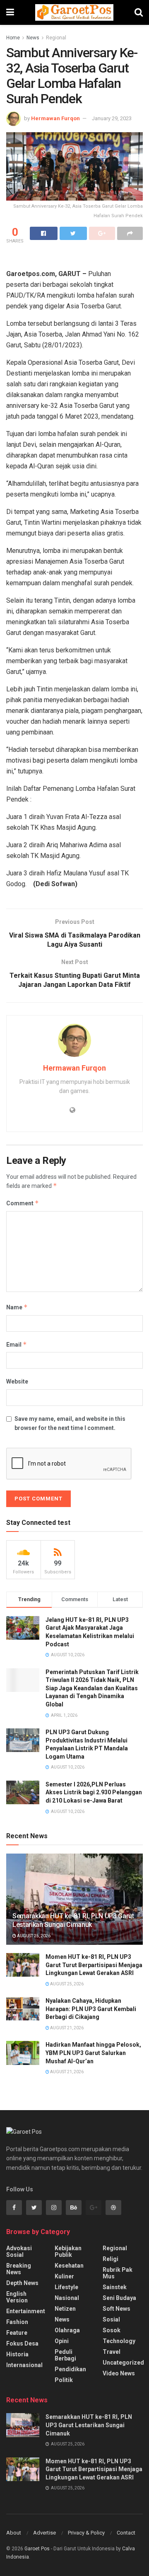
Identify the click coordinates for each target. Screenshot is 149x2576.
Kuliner (64, 2276)
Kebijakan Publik (68, 2251)
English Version (17, 2297)
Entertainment (26, 2311)
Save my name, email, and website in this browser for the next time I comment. (70, 1423)
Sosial (111, 2319)
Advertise (44, 2533)
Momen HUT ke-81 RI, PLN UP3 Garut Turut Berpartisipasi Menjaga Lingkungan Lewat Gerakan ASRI (94, 1965)
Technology (119, 2341)
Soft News (117, 2309)
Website (17, 1381)
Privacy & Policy (86, 2533)
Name (17, 1307)
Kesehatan (69, 2266)
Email (17, 1344)
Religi (111, 2259)
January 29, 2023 (112, 118)
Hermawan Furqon (55, 118)
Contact (126, 2533)
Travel (112, 2352)
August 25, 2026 (33, 1936)
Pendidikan (70, 2369)
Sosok (112, 2330)
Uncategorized (123, 2363)
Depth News (22, 2283)
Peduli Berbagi (65, 2355)
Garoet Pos (37, 2549)
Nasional (67, 2298)
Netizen (65, 2309)
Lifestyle (66, 2287)
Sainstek (115, 2287)
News (33, 38)
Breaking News (19, 2269)
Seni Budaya (119, 2298)
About (14, 2533)
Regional (56, 38)
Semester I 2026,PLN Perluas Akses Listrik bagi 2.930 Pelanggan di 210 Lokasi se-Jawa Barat (94, 1792)
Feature (17, 2333)
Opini (62, 2341)
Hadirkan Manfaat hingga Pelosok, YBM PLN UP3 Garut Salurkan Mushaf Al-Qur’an (93, 2053)
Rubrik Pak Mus (118, 2273)
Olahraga (67, 2330)
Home (13, 38)
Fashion (17, 2322)
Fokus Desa (22, 2343)
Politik (64, 2380)
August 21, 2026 (66, 2028)
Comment (23, 1203)
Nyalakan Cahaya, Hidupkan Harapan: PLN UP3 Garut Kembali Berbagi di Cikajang (91, 2009)
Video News (119, 2373)
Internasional (24, 2365)
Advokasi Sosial (19, 2251)
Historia (17, 2354)
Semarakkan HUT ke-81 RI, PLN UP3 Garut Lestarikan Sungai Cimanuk (73, 1920)
